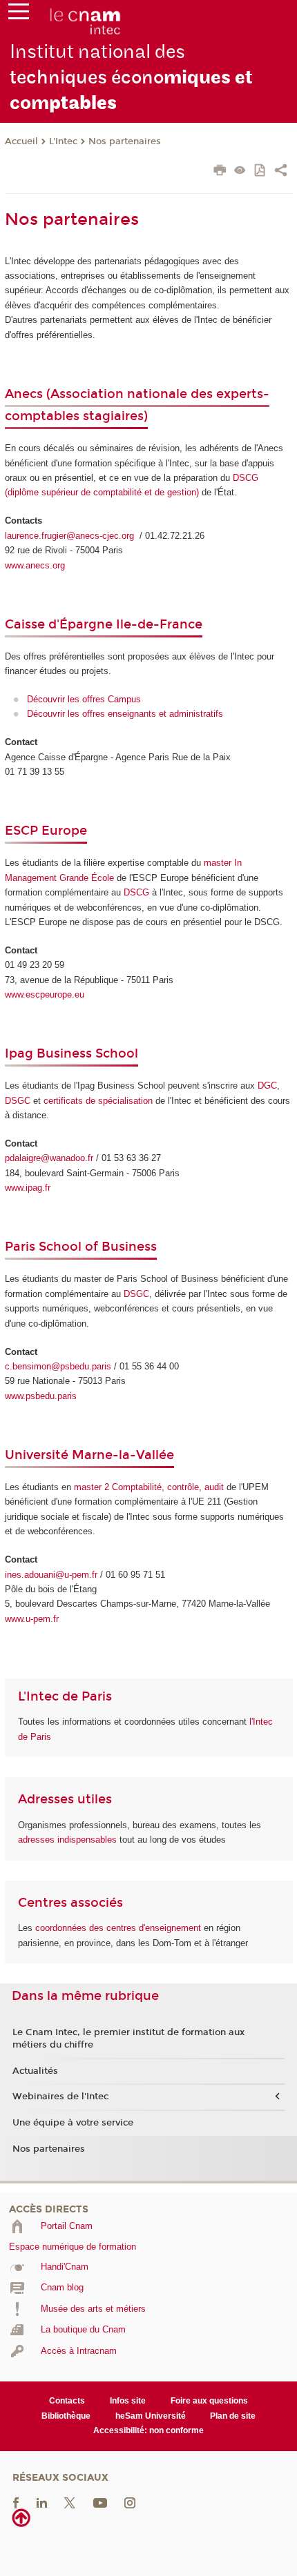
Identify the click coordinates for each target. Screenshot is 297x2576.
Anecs (26, 394)
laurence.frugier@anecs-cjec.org (71, 536)
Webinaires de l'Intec (60, 2097)
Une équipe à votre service (73, 2123)
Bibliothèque (66, 2416)
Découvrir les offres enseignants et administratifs (125, 714)
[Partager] (281, 172)
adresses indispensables (67, 1840)
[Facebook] (16, 2502)
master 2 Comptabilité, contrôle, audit (149, 1487)
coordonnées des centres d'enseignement (119, 1928)
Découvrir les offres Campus (84, 699)
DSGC (18, 1101)
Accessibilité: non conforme (148, 2430)
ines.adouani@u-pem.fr (51, 1575)
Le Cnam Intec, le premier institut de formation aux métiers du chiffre (128, 2039)
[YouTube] (100, 2502)
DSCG (136, 892)
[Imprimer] (220, 172)
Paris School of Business (81, 1247)
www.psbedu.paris (41, 1396)
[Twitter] (70, 2502)
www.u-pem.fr (32, 1619)
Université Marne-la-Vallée (89, 1455)
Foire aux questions (209, 2401)
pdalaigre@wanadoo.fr (49, 1158)
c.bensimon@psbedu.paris (58, 1366)
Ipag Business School (71, 1053)
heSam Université (151, 2416)
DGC (267, 1086)
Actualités (35, 2071)
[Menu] (19, 14)
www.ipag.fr (28, 1188)
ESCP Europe (46, 831)
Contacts (67, 2401)
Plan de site (233, 2416)
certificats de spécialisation (98, 1101)
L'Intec (63, 141)
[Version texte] (240, 171)
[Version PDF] (261, 171)
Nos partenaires (125, 141)
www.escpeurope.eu (45, 994)
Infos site (128, 2401)
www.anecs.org (35, 565)
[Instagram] (130, 2502)
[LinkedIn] (42, 2502)
